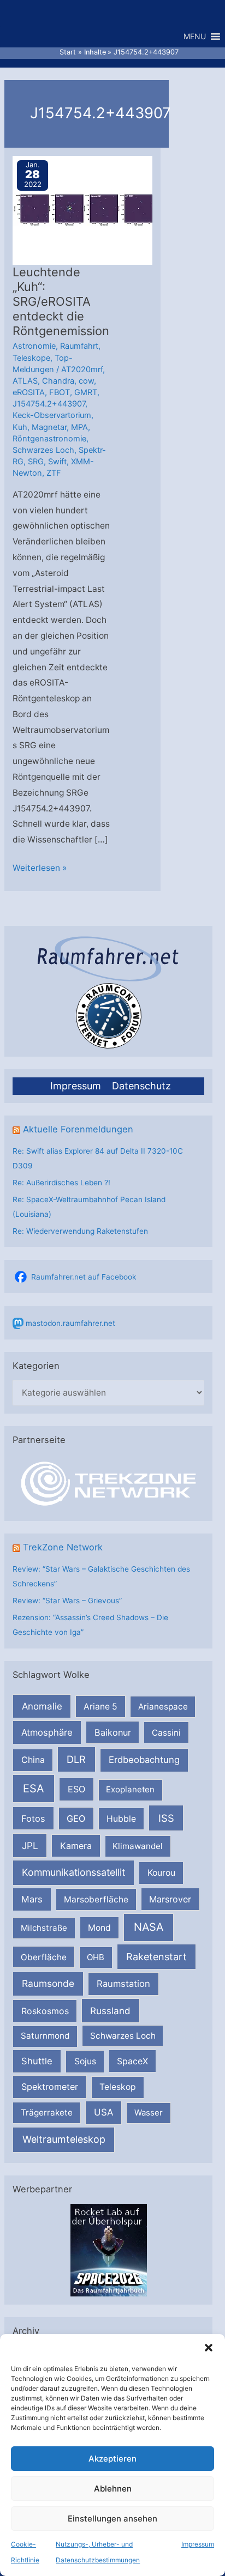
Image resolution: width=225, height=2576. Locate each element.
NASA (149, 1927)
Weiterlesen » (40, 869)
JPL (30, 1845)
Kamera (76, 1846)
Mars (32, 1899)
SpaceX (132, 2061)
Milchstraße (44, 1928)
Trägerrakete (47, 2113)
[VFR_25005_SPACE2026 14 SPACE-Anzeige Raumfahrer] (109, 2250)
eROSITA (29, 392)
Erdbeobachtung (144, 1760)
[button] (209, 2348)
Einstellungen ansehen (112, 2519)
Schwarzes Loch (123, 2036)
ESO (76, 1789)
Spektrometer (50, 2087)
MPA (79, 427)
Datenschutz (141, 1086)
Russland (110, 2011)
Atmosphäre (47, 1732)
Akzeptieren (112, 2459)
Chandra (58, 381)
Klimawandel (138, 1846)
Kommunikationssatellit (73, 1872)
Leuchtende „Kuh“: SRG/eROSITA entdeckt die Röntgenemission (61, 301)
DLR (76, 1759)
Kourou (161, 1873)
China (33, 1760)
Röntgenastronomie (49, 439)
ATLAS (25, 381)
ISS (166, 1818)
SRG (36, 462)
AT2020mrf (82, 369)
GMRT (86, 392)
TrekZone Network (63, 1547)
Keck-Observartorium (52, 415)
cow (86, 381)
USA (103, 2112)
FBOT (60, 392)
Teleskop (118, 2087)
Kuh (20, 427)
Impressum (198, 2544)
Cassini (166, 1733)
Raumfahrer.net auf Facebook (84, 1277)
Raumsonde (48, 1983)
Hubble (121, 1819)
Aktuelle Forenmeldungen (78, 1129)
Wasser (149, 2113)
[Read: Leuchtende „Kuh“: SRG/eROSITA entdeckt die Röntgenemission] (84, 210)
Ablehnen (113, 2489)
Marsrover (170, 1899)
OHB (96, 1957)
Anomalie (42, 1706)
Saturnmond (45, 2036)
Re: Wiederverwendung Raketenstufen (80, 1231)
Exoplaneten (130, 1789)
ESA (34, 1789)
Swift (57, 462)
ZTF (54, 473)
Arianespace (163, 1707)
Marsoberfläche (96, 1899)
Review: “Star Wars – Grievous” (67, 1601)
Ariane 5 (100, 1707)
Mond (99, 1928)
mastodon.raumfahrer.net (70, 1323)
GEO (76, 1819)
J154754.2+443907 (49, 404)
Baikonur (113, 1732)
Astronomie (34, 346)
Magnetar (49, 427)
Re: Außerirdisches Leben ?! (61, 1183)
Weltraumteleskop (64, 2139)
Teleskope (31, 358)
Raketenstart (156, 1957)
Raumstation (123, 1984)
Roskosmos (45, 2011)
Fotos (33, 1819)
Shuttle (37, 2061)
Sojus (85, 2061)
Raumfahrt (79, 346)
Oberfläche (44, 1957)
